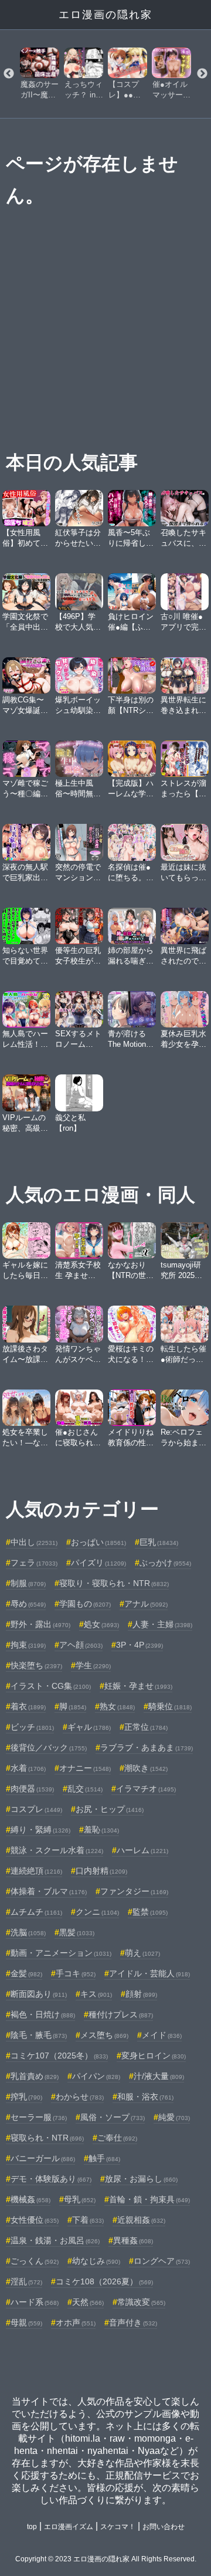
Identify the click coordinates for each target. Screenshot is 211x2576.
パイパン (96, 2076)
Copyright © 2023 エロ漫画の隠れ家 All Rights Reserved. (106, 2559)
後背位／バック (49, 1747)
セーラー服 (39, 2117)
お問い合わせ (164, 2527)
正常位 (146, 1727)
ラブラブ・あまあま (147, 1747)
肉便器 (32, 1789)
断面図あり (39, 1994)
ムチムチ (36, 1912)
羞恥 (101, 1830)
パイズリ (98, 1563)
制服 (28, 1583)
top (32, 2527)
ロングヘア (162, 2261)
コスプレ (36, 1809)
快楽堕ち (36, 1665)
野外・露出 (40, 1624)
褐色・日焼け (43, 2014)
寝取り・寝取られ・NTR (114, 1583)
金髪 (26, 1973)
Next (202, 74)
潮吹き (146, 1768)
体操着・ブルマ (49, 1891)
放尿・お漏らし (141, 2179)
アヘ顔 (81, 1645)
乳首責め (35, 2076)
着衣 (28, 1706)
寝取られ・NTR (47, 2138)
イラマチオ (146, 1789)
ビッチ (32, 1727)
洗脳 (28, 1932)
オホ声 (76, 2323)
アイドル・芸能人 (149, 1973)
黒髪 (77, 1932)
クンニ (97, 1912)
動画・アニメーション (61, 1953)
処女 (101, 1624)
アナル (146, 1604)
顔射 (141, 1994)
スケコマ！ (118, 2527)
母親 (26, 2323)
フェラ (34, 1563)
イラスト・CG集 (51, 1686)
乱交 (85, 1789)
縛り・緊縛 (40, 1830)
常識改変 (141, 2302)
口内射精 (101, 1871)
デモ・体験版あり (51, 2179)
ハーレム (142, 1850)
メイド (162, 2035)
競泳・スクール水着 (57, 1850)
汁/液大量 (159, 2076)
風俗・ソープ (113, 2117)
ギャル (89, 1727)
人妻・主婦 (162, 1624)
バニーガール (43, 2158)
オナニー (85, 1768)
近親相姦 (141, 2220)
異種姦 (133, 2240)
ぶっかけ (165, 1563)
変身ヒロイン (154, 2056)
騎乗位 (170, 1706)
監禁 (150, 1912)
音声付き (133, 2323)
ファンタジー (134, 1891)
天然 (88, 2302)
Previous (9, 74)
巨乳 (159, 1542)
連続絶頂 (36, 1871)
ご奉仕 (117, 2138)
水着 (28, 1768)
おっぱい (98, 1542)
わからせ (80, 2097)
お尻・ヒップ (110, 1809)
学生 (93, 1665)
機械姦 (30, 2199)
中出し (34, 1542)
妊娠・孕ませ (138, 1686)
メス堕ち (104, 2035)
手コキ (76, 1973)
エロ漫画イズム (69, 2527)
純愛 (174, 2117)
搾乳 (26, 2097)
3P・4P (139, 1645)
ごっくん (35, 2261)
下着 (88, 2220)
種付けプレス (121, 2014)
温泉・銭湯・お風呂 (55, 2240)
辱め (28, 1604)
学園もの (85, 1604)
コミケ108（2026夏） (104, 2281)
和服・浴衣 (145, 2097)
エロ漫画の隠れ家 (105, 15)
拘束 (28, 1645)
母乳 (80, 2199)
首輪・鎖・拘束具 (149, 2199)
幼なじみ (96, 2261)
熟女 (117, 1706)
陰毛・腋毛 (39, 2035)
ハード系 (35, 2302)
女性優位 (35, 2220)
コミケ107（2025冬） (59, 2056)
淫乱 (26, 2281)
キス (96, 1994)
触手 (104, 2158)
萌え (142, 1953)
